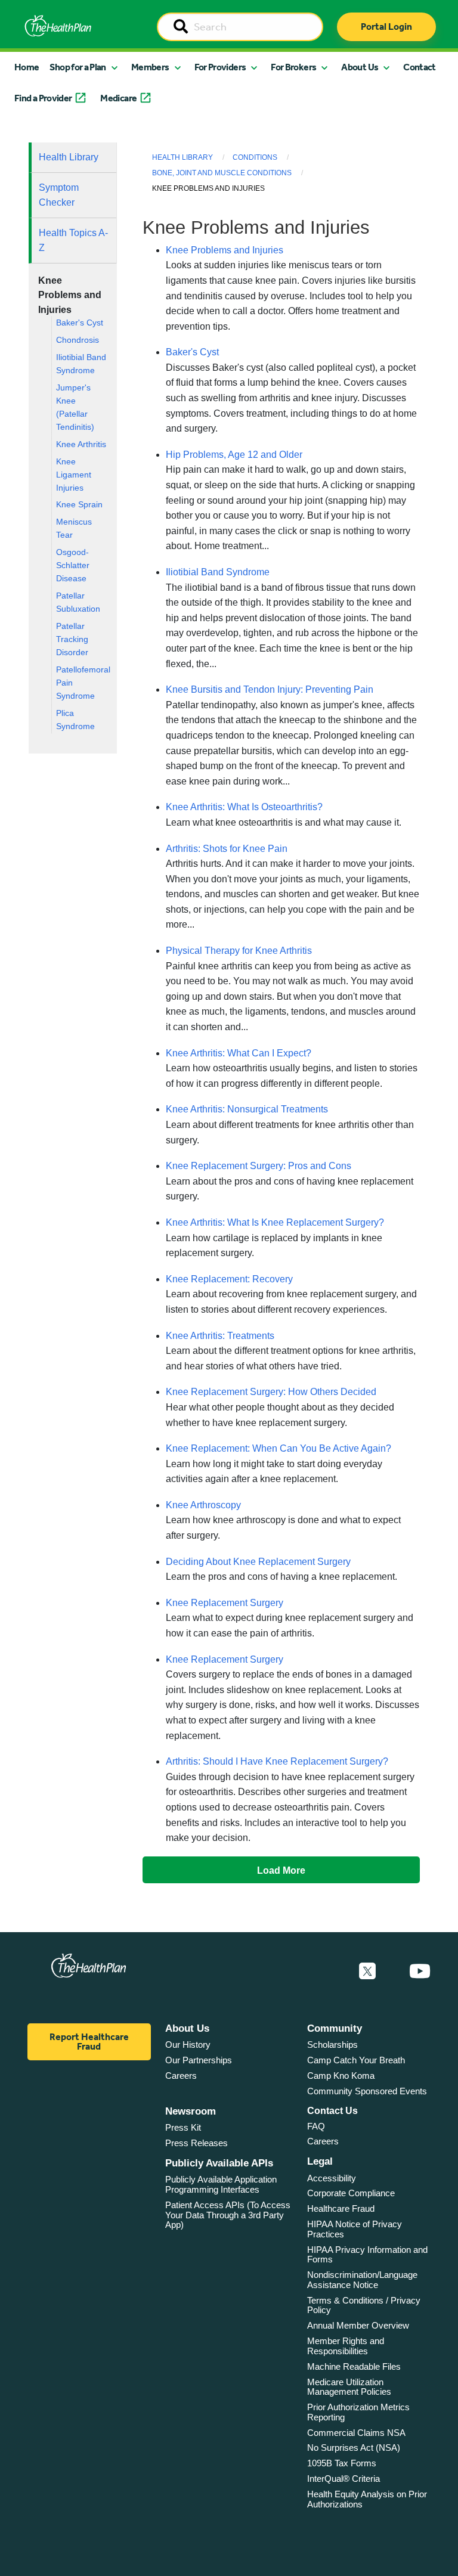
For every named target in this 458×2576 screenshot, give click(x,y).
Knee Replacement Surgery (225, 1603)
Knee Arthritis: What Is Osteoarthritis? (244, 807)
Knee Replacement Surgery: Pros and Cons (259, 1166)
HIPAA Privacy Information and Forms (367, 2255)
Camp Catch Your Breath (356, 2060)
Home (27, 67)
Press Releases (196, 2143)
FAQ (316, 2126)
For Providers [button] (220, 67)
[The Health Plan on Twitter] (367, 1971)
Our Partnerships (199, 2060)
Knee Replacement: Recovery (229, 1279)
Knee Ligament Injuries (74, 475)
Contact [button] (420, 67)
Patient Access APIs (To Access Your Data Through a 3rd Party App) (228, 2215)
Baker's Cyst (80, 323)
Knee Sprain (79, 505)
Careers (181, 2076)
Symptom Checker (59, 195)
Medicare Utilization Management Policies (349, 2387)
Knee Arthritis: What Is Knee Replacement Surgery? (275, 1222)
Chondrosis (78, 340)
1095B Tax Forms (342, 2463)
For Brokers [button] (293, 67)
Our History (188, 2045)
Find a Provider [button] (43, 98)
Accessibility (332, 2178)
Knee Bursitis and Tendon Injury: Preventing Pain (270, 689)
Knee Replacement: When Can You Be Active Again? (278, 1448)
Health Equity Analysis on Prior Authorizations (367, 2499)
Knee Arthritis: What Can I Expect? (239, 1053)
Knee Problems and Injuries (225, 250)
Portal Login (386, 27)
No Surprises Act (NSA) (354, 2448)
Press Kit (183, 2127)
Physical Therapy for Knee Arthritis (239, 951)
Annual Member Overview (358, 2325)
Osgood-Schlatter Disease (73, 565)
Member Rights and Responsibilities (346, 2346)
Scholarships (332, 2045)
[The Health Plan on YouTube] (420, 1971)
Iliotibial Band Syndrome (218, 572)
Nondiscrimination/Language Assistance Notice (362, 2280)
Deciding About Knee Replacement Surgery (258, 1562)
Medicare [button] (118, 98)
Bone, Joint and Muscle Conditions (222, 173)
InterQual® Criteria (343, 2479)
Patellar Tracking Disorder (72, 639)
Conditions (255, 157)
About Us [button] (360, 67)
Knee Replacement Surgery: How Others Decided (271, 1392)
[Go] (181, 27)
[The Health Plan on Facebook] (335, 1971)
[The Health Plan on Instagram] (392, 1971)
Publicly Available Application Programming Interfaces (221, 2184)
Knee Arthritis (81, 444)
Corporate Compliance (351, 2193)
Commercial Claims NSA (356, 2433)
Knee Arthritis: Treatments (220, 1336)
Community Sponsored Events (367, 2091)
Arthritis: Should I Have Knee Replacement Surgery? (277, 1761)
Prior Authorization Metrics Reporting (358, 2412)
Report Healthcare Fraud (89, 2042)
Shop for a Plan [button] (78, 67)
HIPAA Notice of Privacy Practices (355, 2229)
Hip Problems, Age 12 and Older (234, 455)
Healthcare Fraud (341, 2208)
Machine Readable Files (354, 2366)
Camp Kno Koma (341, 2076)
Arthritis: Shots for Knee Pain (227, 849)
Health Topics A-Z (73, 241)
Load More (281, 1870)
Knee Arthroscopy (203, 1505)
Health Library (69, 157)
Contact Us (332, 2111)
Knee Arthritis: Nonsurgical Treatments (247, 1109)
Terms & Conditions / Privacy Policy (364, 2305)
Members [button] (150, 67)
